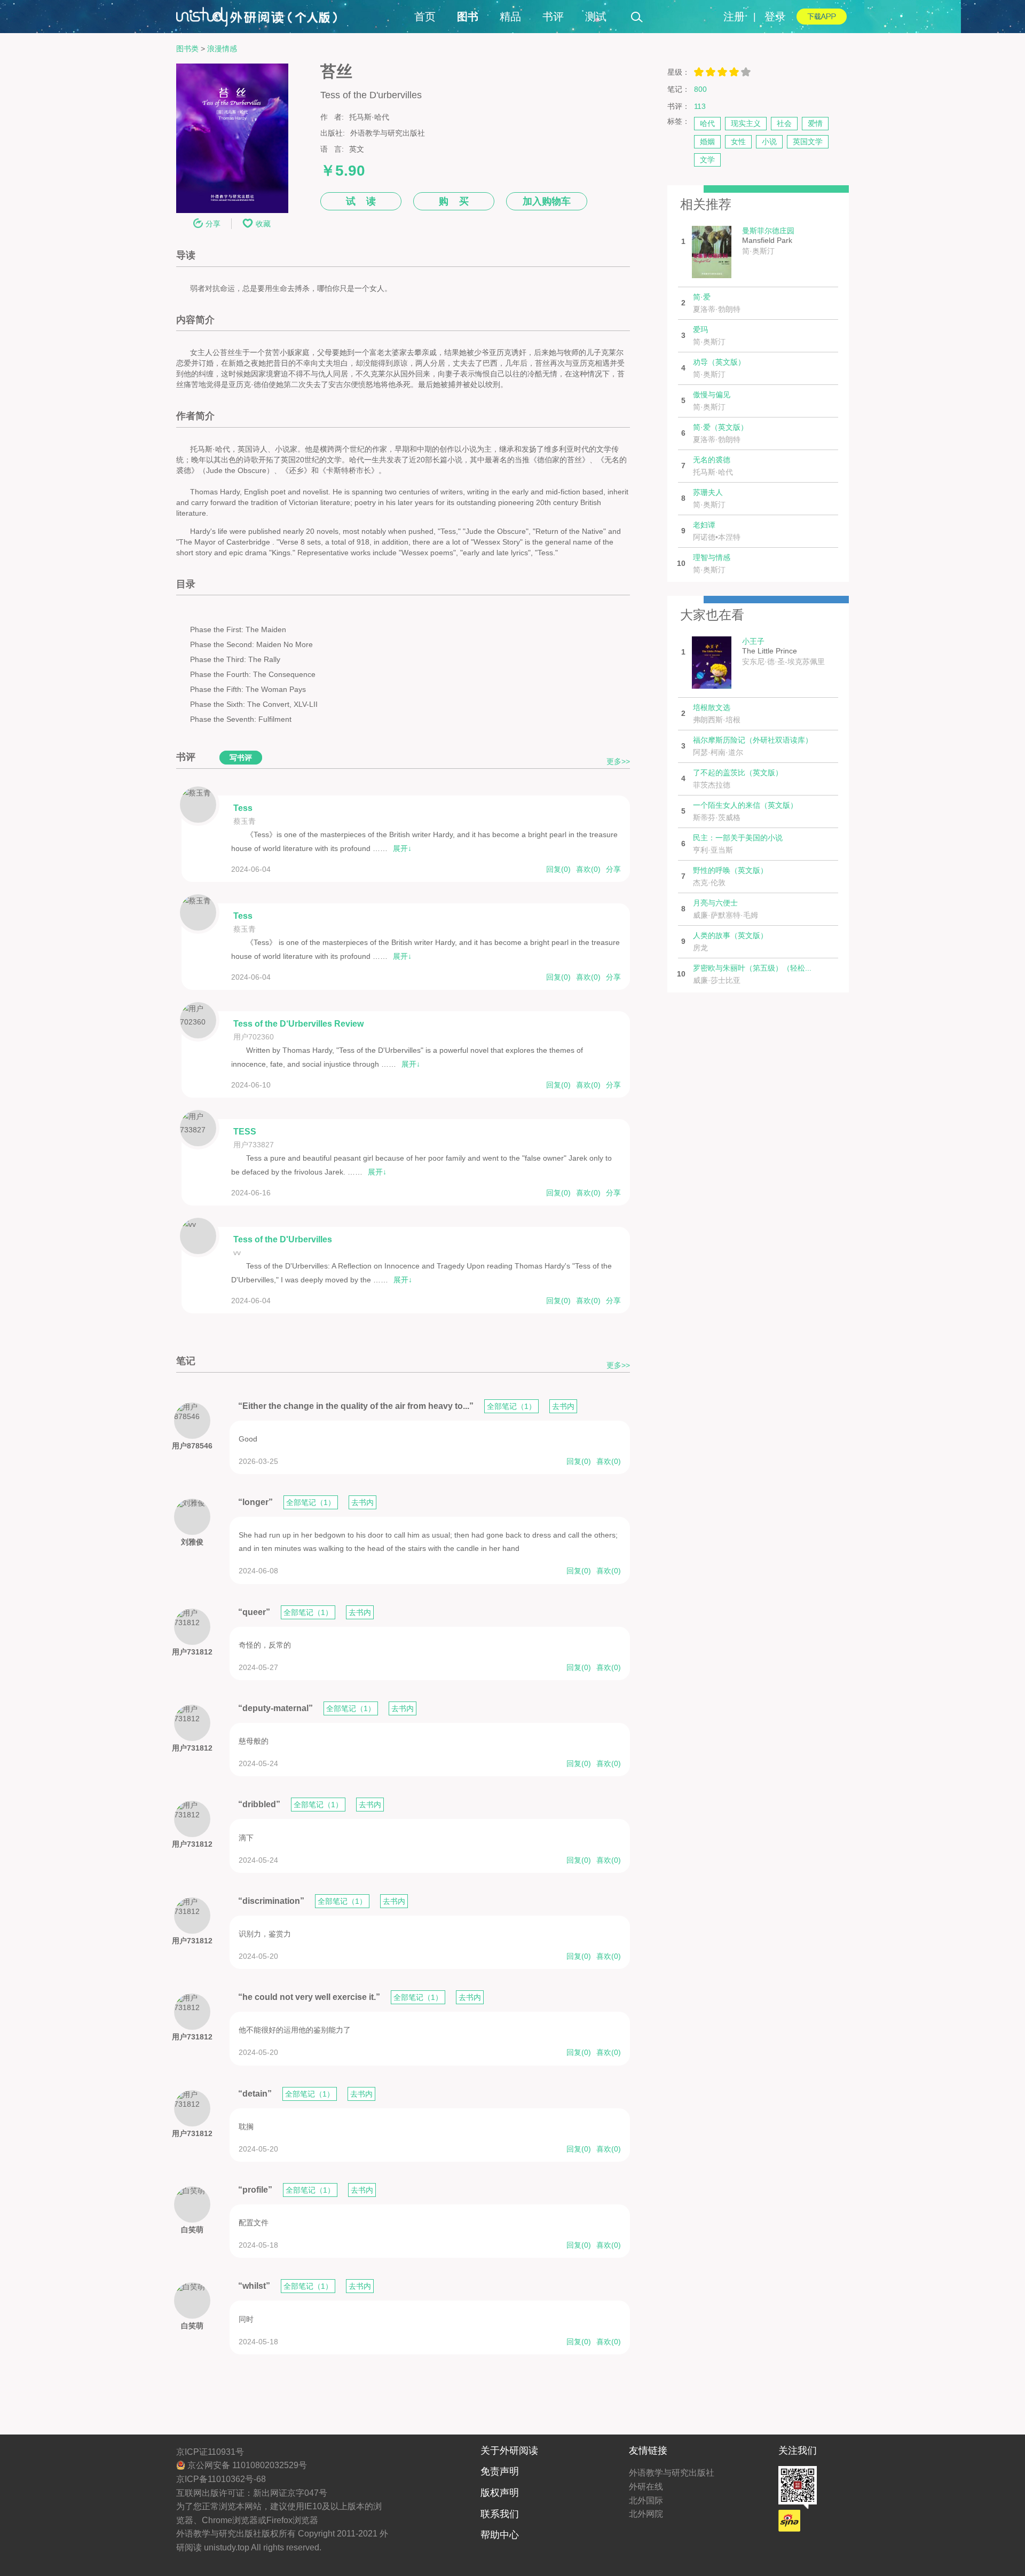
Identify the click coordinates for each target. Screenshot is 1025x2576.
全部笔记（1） (511, 1406)
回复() (558, 869)
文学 (707, 160)
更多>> (618, 762)
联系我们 (500, 2514)
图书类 (187, 49)
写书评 (241, 758)
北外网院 (646, 2514)
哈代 (707, 123)
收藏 (263, 224)
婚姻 (707, 141)
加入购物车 (547, 201)
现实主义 (746, 123)
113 (700, 106)
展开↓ (402, 848)
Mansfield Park (768, 241)
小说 (769, 141)
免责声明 (500, 2471)
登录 (775, 17)
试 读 (361, 201)
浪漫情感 (222, 49)
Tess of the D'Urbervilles (283, 1239)
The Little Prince (783, 651)
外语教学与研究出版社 (672, 2473)
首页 (425, 17)
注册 (734, 17)
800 (700, 89)
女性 (738, 141)
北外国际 (646, 2500)
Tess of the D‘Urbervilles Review (298, 1024)
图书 (468, 17)
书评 (553, 17)
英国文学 (808, 141)
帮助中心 (500, 2535)
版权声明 (500, 2493)
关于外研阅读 (509, 2451)
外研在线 (646, 2487)
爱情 (815, 123)
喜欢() (588, 869)
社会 (784, 123)
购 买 (454, 201)
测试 (596, 17)
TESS (245, 1132)
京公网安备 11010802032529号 (246, 2465)
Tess (243, 808)
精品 (510, 17)
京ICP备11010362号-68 (221, 2479)
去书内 (563, 1406)
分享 (213, 224)
